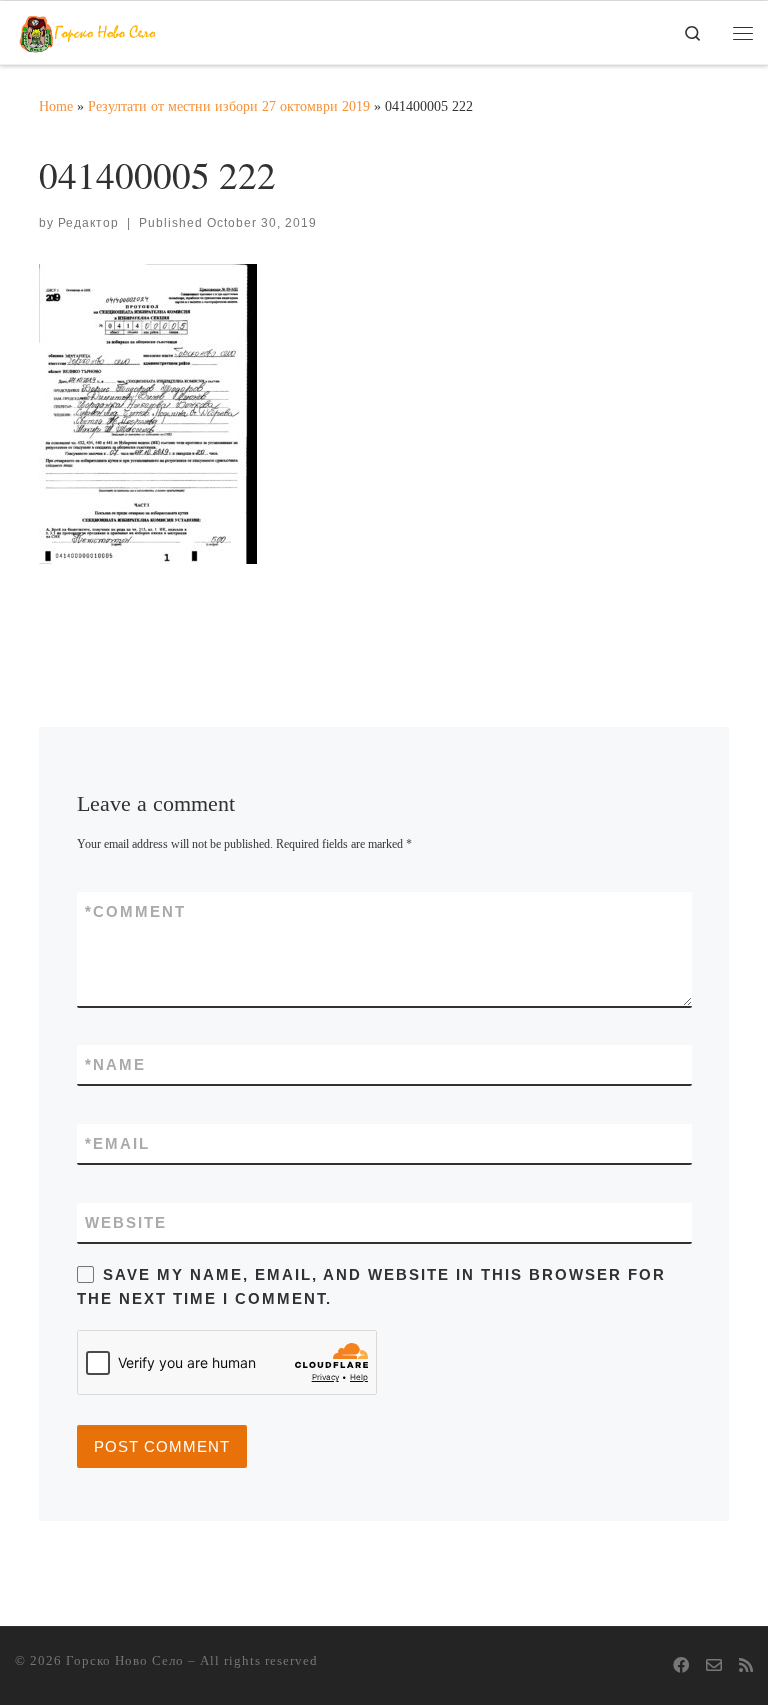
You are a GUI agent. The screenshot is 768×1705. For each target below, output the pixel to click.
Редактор (88, 223)
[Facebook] (681, 1666)
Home (56, 106)
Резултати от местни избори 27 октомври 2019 (229, 106)
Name (115, 1064)
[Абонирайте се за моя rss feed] (746, 1666)
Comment (135, 911)
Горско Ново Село (125, 1660)
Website (126, 1222)
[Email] (714, 1666)
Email (117, 1143)
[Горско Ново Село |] (87, 29)
